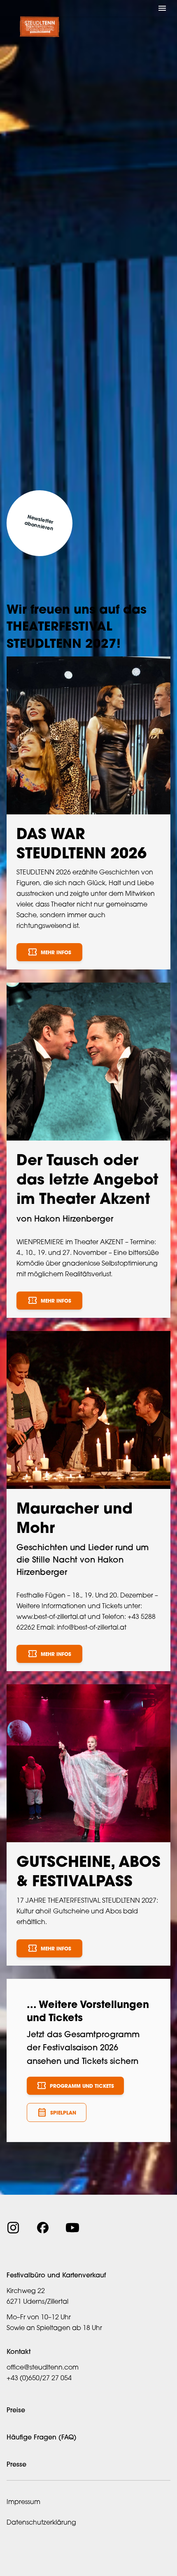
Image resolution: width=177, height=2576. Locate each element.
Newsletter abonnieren (39, 523)
